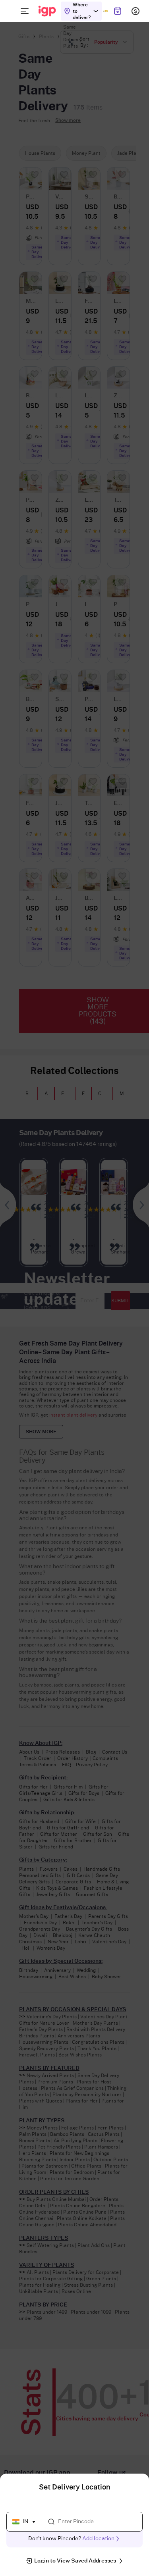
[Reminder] (117, 11)
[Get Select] (105, 11)
